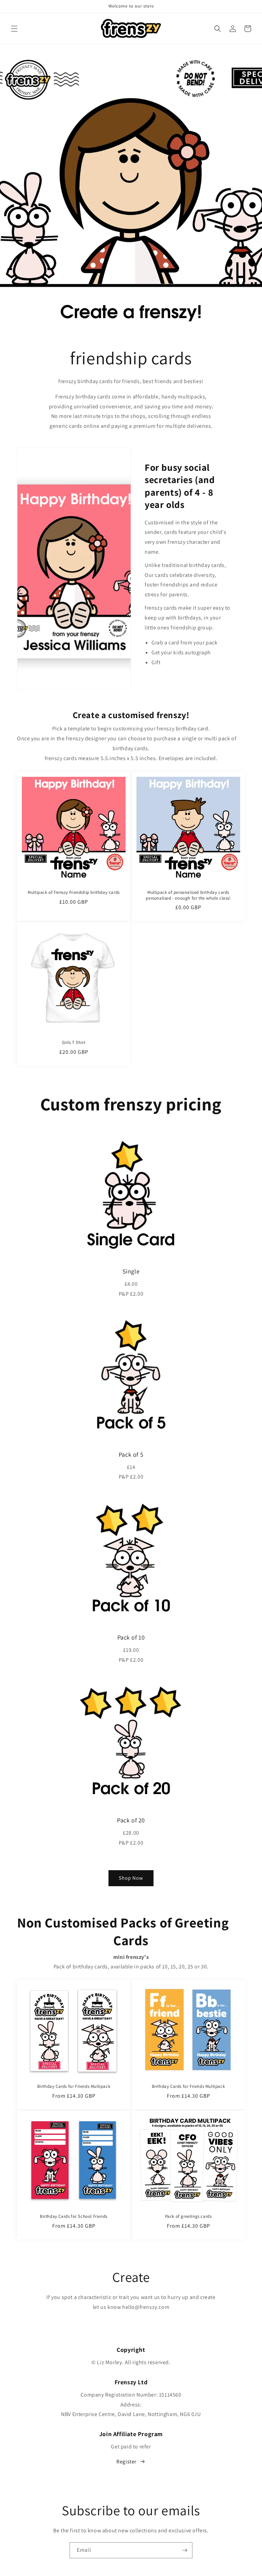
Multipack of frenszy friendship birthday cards (74, 892)
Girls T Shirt (74, 1043)
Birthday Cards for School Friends (74, 2216)
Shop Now (131, 1878)
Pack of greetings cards (188, 2216)
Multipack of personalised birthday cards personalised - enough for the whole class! (188, 895)
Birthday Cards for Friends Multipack (74, 2086)
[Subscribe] (185, 2550)
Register (126, 2462)
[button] (14, 29)
